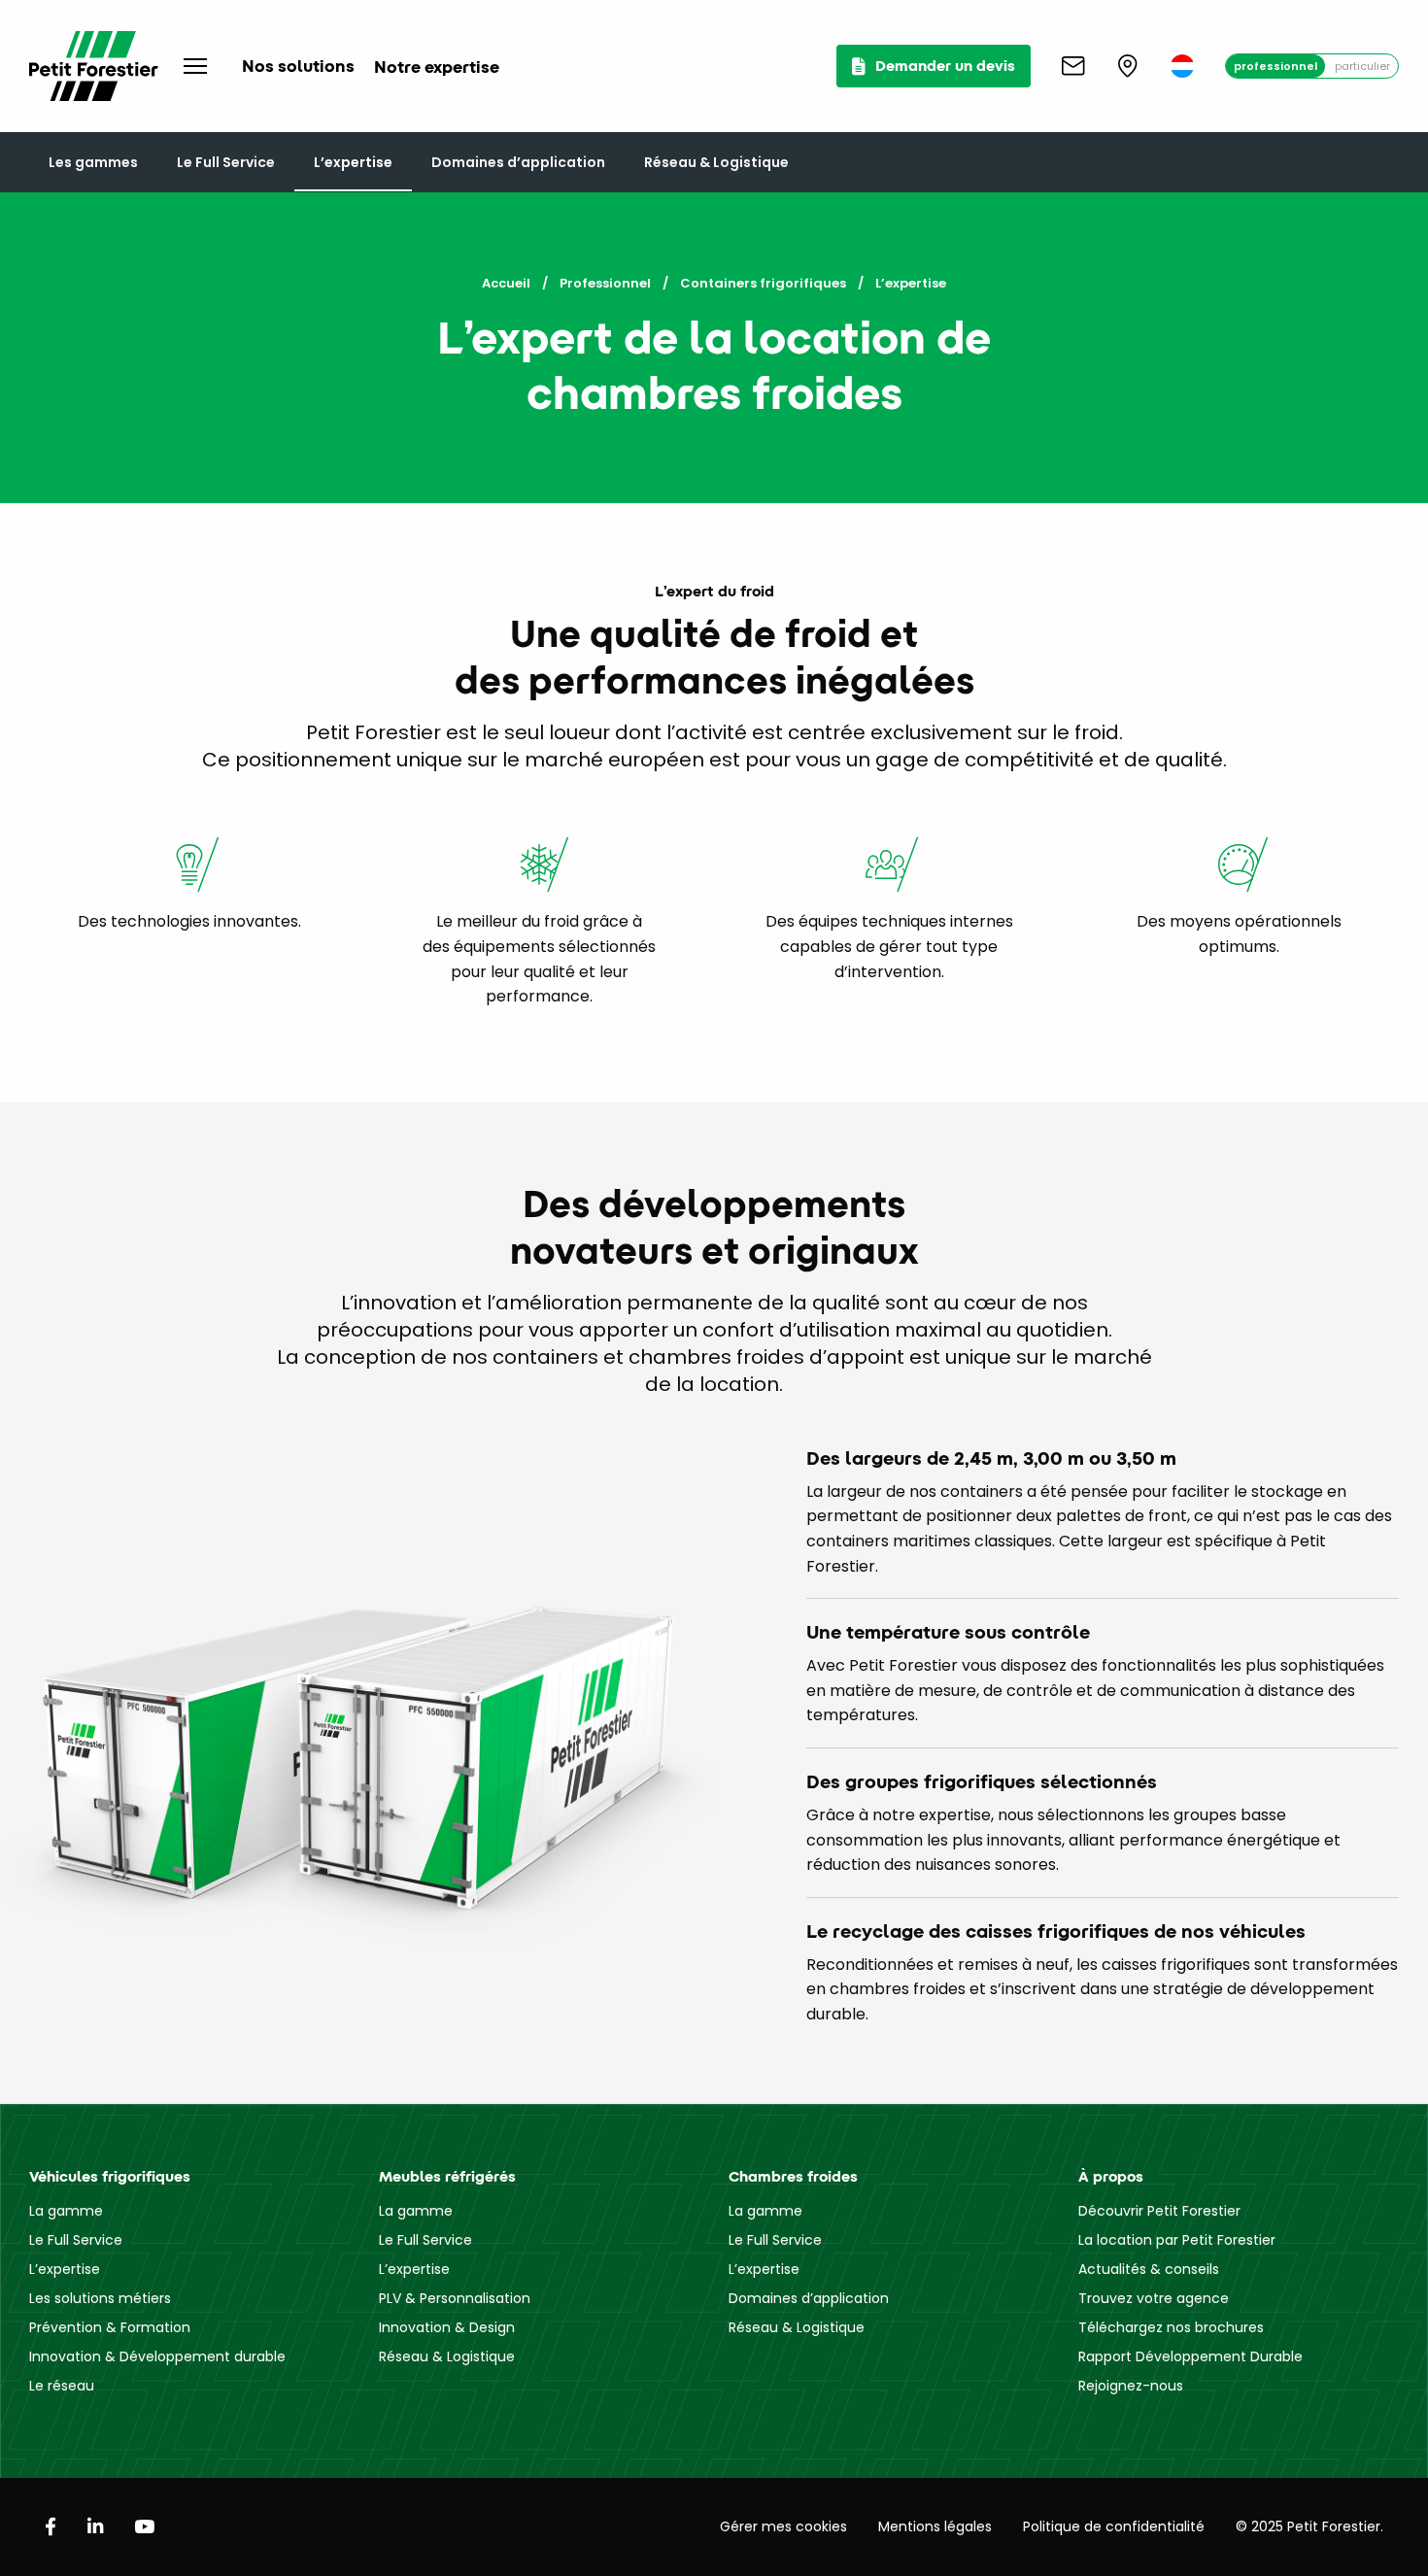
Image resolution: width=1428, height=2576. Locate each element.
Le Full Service (226, 162)
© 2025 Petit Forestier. (1309, 2526)
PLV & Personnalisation (455, 2298)
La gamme (66, 2211)
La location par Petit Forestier (1177, 2240)
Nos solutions (298, 66)
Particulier (1362, 66)
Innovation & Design (447, 2327)
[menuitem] (1182, 66)
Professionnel (1275, 66)
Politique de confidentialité (1114, 2526)
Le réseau (62, 2386)
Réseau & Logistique (716, 162)
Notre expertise (437, 67)
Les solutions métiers (100, 2298)
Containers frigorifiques (763, 283)
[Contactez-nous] (1073, 66)
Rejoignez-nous (1131, 2386)
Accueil (506, 283)
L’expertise (353, 162)
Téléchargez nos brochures (1171, 2327)
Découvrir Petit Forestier (1159, 2211)
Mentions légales (935, 2526)
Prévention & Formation (110, 2327)
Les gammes (93, 162)
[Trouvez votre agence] (1128, 66)
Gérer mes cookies (783, 2526)
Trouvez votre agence (1154, 2298)
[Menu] (195, 66)
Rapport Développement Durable (1190, 2356)
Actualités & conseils (1149, 2269)
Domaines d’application (518, 162)
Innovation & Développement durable (157, 2356)
